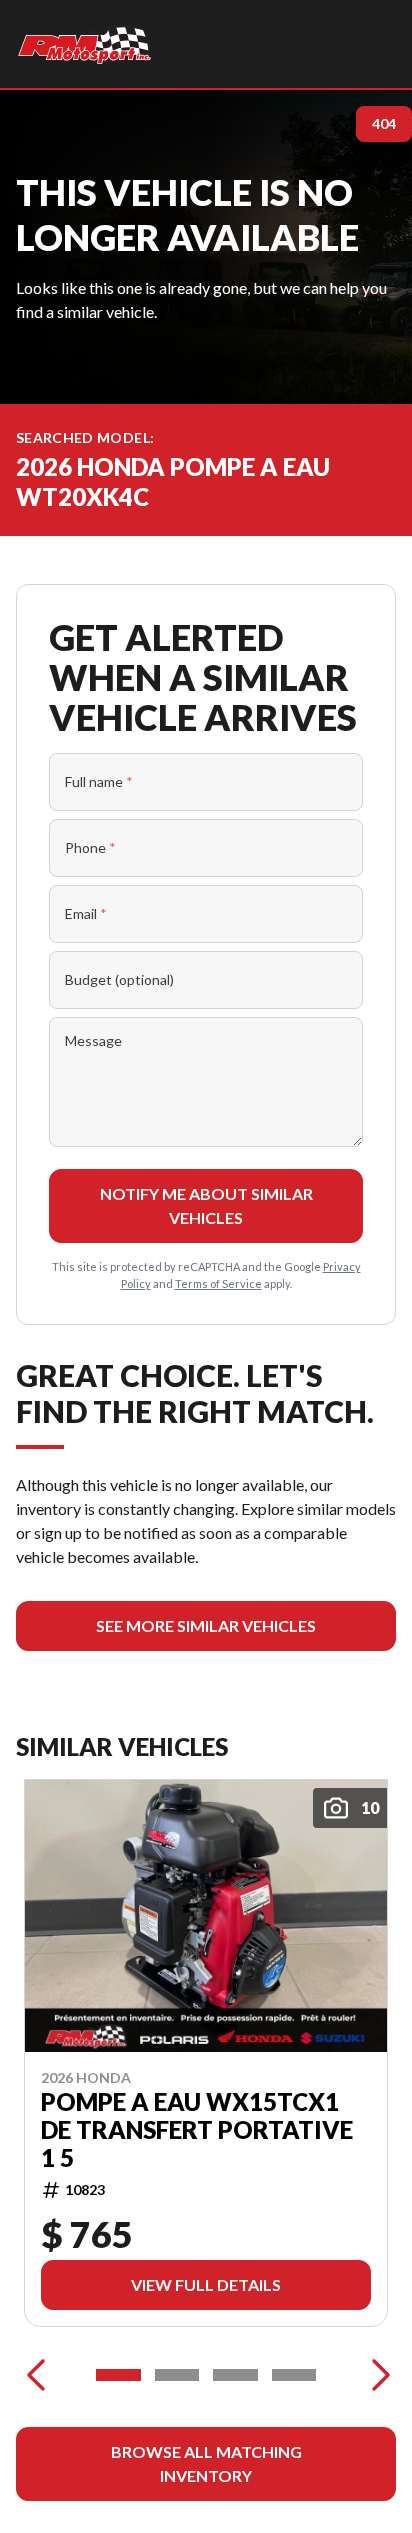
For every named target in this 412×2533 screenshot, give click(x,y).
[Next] (376, 2375)
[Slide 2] (177, 2375)
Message (93, 1040)
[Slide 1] (118, 2375)
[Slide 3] (235, 2375)
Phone (90, 847)
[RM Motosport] (87, 44)
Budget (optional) (119, 979)
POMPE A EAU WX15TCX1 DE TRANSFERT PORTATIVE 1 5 (197, 2130)
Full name (99, 781)
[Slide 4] (294, 2375)
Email (86, 913)
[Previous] (36, 2375)
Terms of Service (218, 1283)
